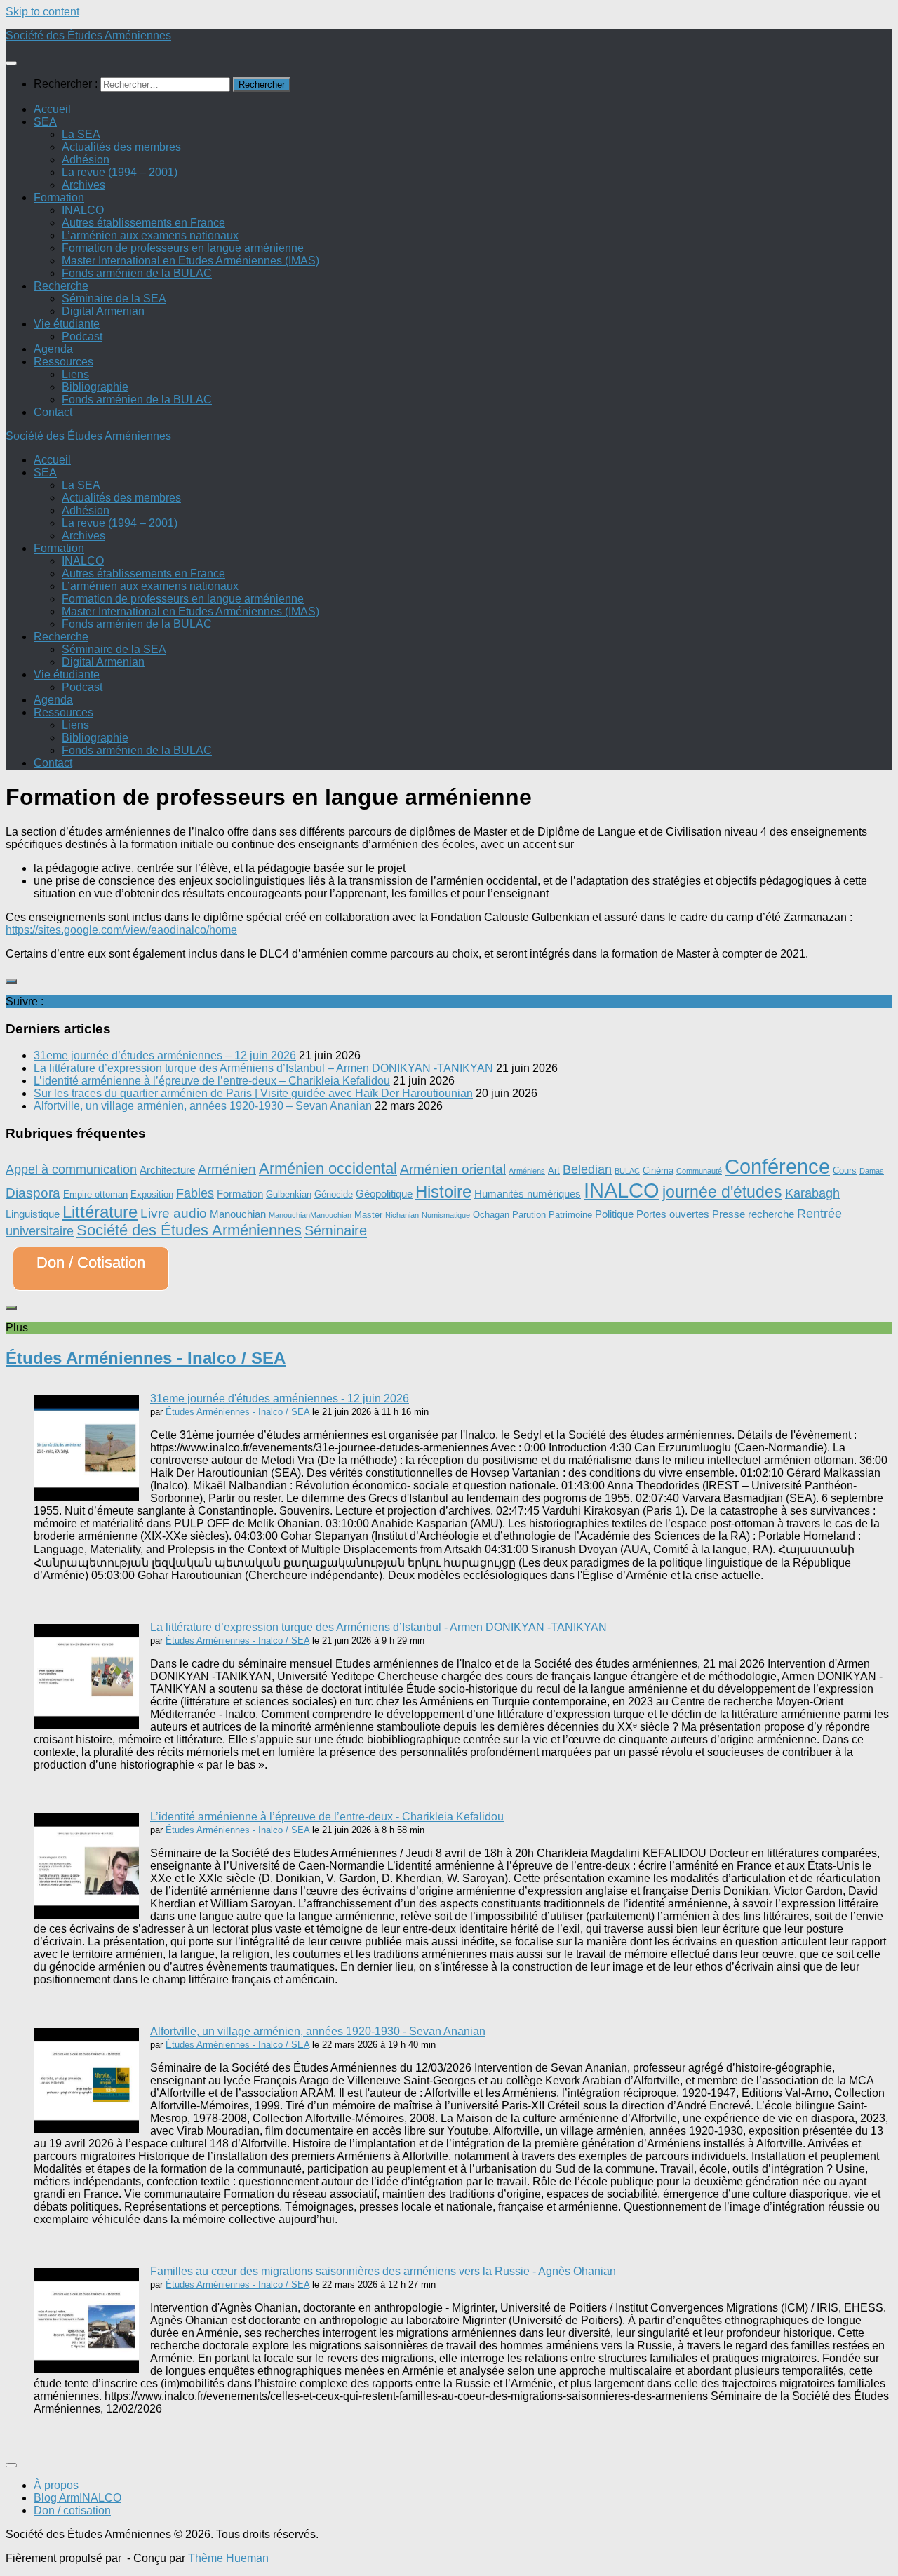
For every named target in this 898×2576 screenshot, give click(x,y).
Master (368, 1215)
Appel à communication (71, 1169)
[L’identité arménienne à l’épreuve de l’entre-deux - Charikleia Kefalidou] (86, 1915)
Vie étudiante (67, 324)
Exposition (152, 1194)
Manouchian (238, 1214)
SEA (45, 122)
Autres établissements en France (143, 223)
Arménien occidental (328, 1168)
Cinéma (658, 1170)
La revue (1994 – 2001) (120, 172)
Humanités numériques (528, 1194)
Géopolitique (384, 1194)
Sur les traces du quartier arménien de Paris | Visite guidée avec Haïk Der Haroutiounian (253, 1093)
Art (554, 1170)
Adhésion (86, 160)
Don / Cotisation (91, 1262)
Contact (53, 412)
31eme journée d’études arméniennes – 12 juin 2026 (165, 1055)
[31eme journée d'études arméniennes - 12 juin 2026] (86, 1497)
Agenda (53, 349)
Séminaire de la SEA (114, 298)
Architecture (167, 1170)
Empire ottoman (95, 1194)
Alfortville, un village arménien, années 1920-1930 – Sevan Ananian (203, 1106)
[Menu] (11, 63)
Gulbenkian (289, 1194)
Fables (195, 1193)
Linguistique (33, 1214)
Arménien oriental (453, 1169)
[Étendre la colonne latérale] (11, 981)
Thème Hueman (228, 2558)
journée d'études (722, 1192)
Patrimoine (570, 1215)
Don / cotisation (72, 2510)
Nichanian (402, 1215)
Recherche (61, 286)
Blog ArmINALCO (78, 2498)
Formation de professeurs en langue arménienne (183, 248)
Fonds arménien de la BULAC (137, 273)
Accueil (52, 109)
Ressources (63, 362)
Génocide (334, 1194)
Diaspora (33, 1193)
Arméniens (527, 1171)
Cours (845, 1170)
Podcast (82, 336)
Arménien (227, 1169)
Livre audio (174, 1213)
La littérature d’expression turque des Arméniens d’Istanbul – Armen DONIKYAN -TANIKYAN (263, 1068)
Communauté (699, 1171)
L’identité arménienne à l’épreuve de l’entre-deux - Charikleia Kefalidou (327, 1817)
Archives (83, 185)
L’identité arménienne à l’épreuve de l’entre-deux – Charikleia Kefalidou (212, 1081)
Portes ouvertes (673, 1214)
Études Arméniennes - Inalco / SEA (146, 1358)
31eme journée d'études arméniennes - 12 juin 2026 (280, 1398)
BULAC (627, 1171)
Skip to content (42, 12)
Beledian (587, 1169)
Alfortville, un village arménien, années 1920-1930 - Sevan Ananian (318, 2031)
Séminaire (336, 1230)
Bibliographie (95, 387)
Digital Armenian (103, 311)
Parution (529, 1215)
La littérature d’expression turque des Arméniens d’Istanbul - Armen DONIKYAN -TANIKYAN (378, 1627)
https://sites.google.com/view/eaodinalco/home (121, 930)
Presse (729, 1214)
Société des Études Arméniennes (88, 35)
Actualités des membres (121, 147)
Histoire (443, 1192)
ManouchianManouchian (310, 1215)
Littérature (100, 1212)
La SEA (81, 134)
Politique (614, 1214)
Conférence (777, 1166)
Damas (872, 1171)
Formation (59, 197)
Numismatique (446, 1215)
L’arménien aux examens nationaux (150, 235)
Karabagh (812, 1193)
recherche (771, 1214)
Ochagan (491, 1215)
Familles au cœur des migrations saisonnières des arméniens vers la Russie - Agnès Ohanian (383, 2271)
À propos (56, 2485)
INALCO (83, 210)
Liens (75, 374)
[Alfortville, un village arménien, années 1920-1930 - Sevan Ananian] (86, 2129)
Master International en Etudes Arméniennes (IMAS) (190, 261)
